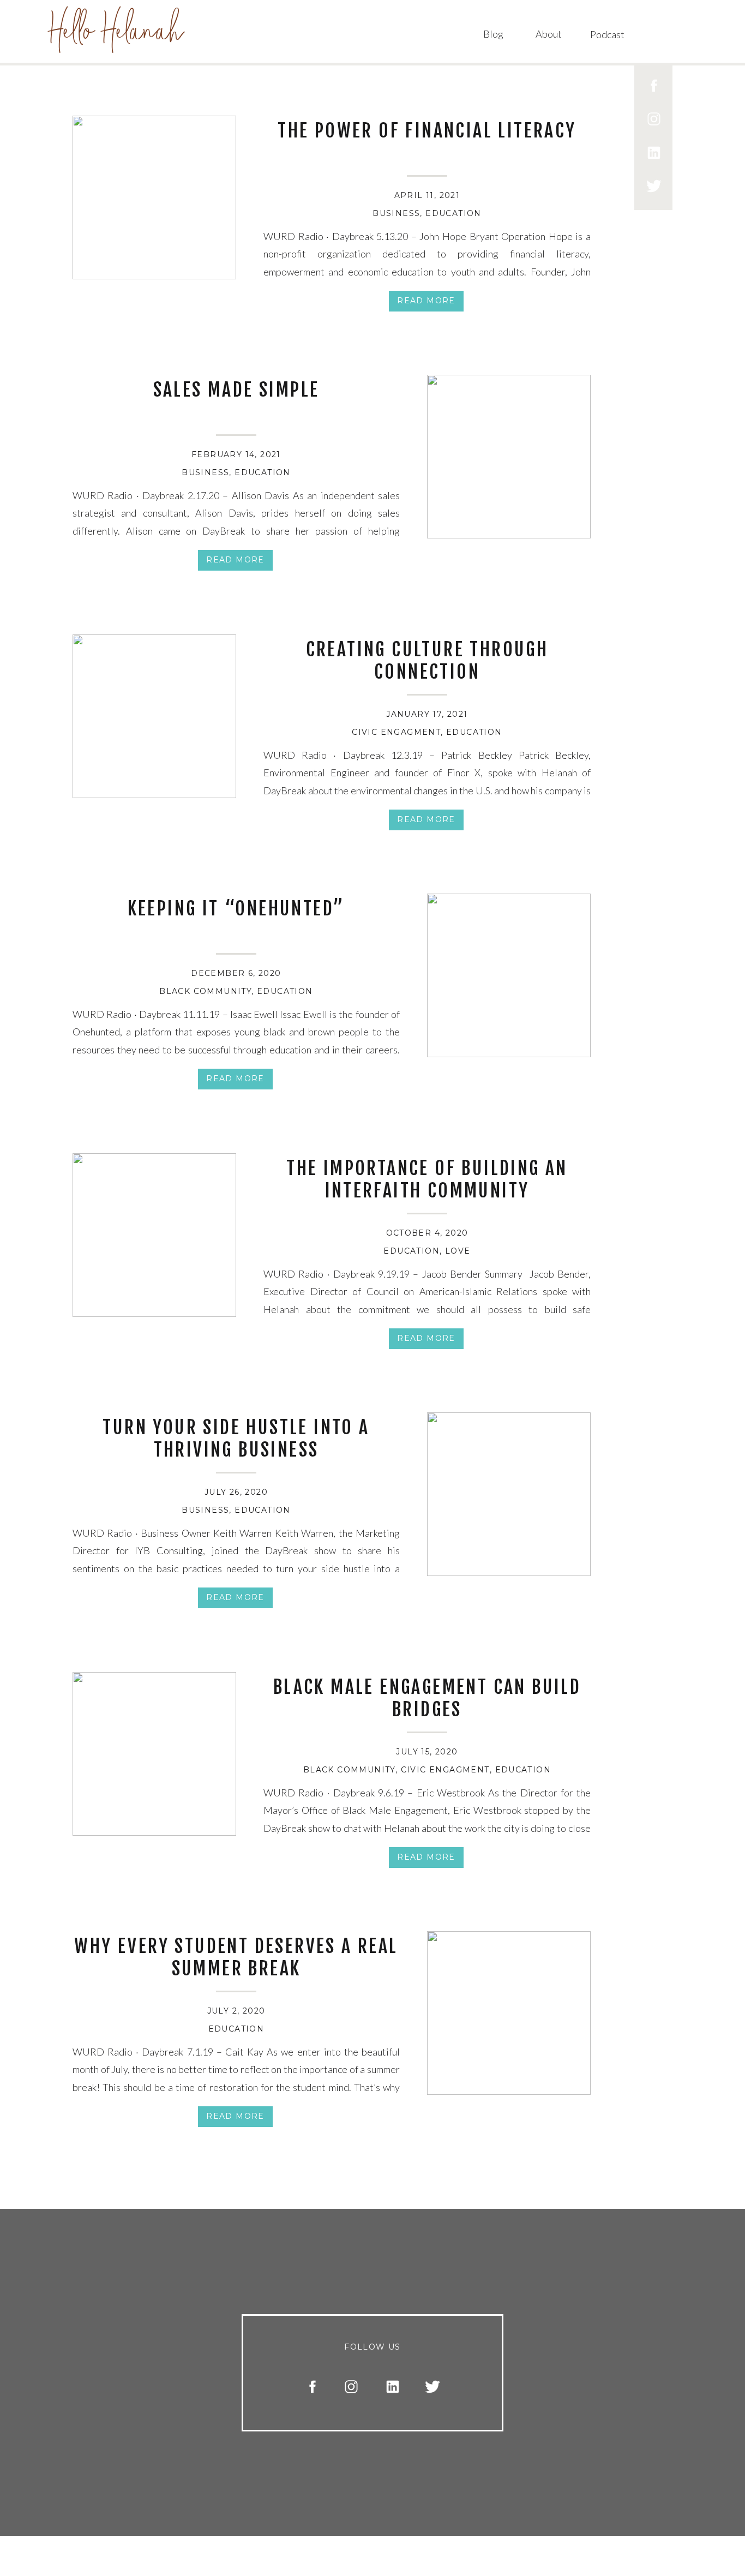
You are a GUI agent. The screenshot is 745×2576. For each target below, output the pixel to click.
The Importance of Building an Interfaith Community (427, 1179)
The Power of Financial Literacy (427, 130)
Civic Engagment (396, 732)
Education (453, 213)
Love (458, 1251)
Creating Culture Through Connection (427, 660)
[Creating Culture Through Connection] (154, 716)
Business (396, 213)
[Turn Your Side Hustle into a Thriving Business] (509, 1494)
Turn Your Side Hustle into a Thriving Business (236, 1438)
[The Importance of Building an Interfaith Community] (154, 1235)
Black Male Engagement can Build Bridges (427, 1698)
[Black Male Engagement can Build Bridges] (154, 1754)
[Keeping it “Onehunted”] (509, 975)
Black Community (205, 991)
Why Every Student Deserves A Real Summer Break (236, 1957)
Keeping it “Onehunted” (236, 908)
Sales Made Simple (236, 390)
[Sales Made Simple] (509, 457)
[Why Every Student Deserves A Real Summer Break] (509, 2013)
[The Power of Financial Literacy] (154, 197)
